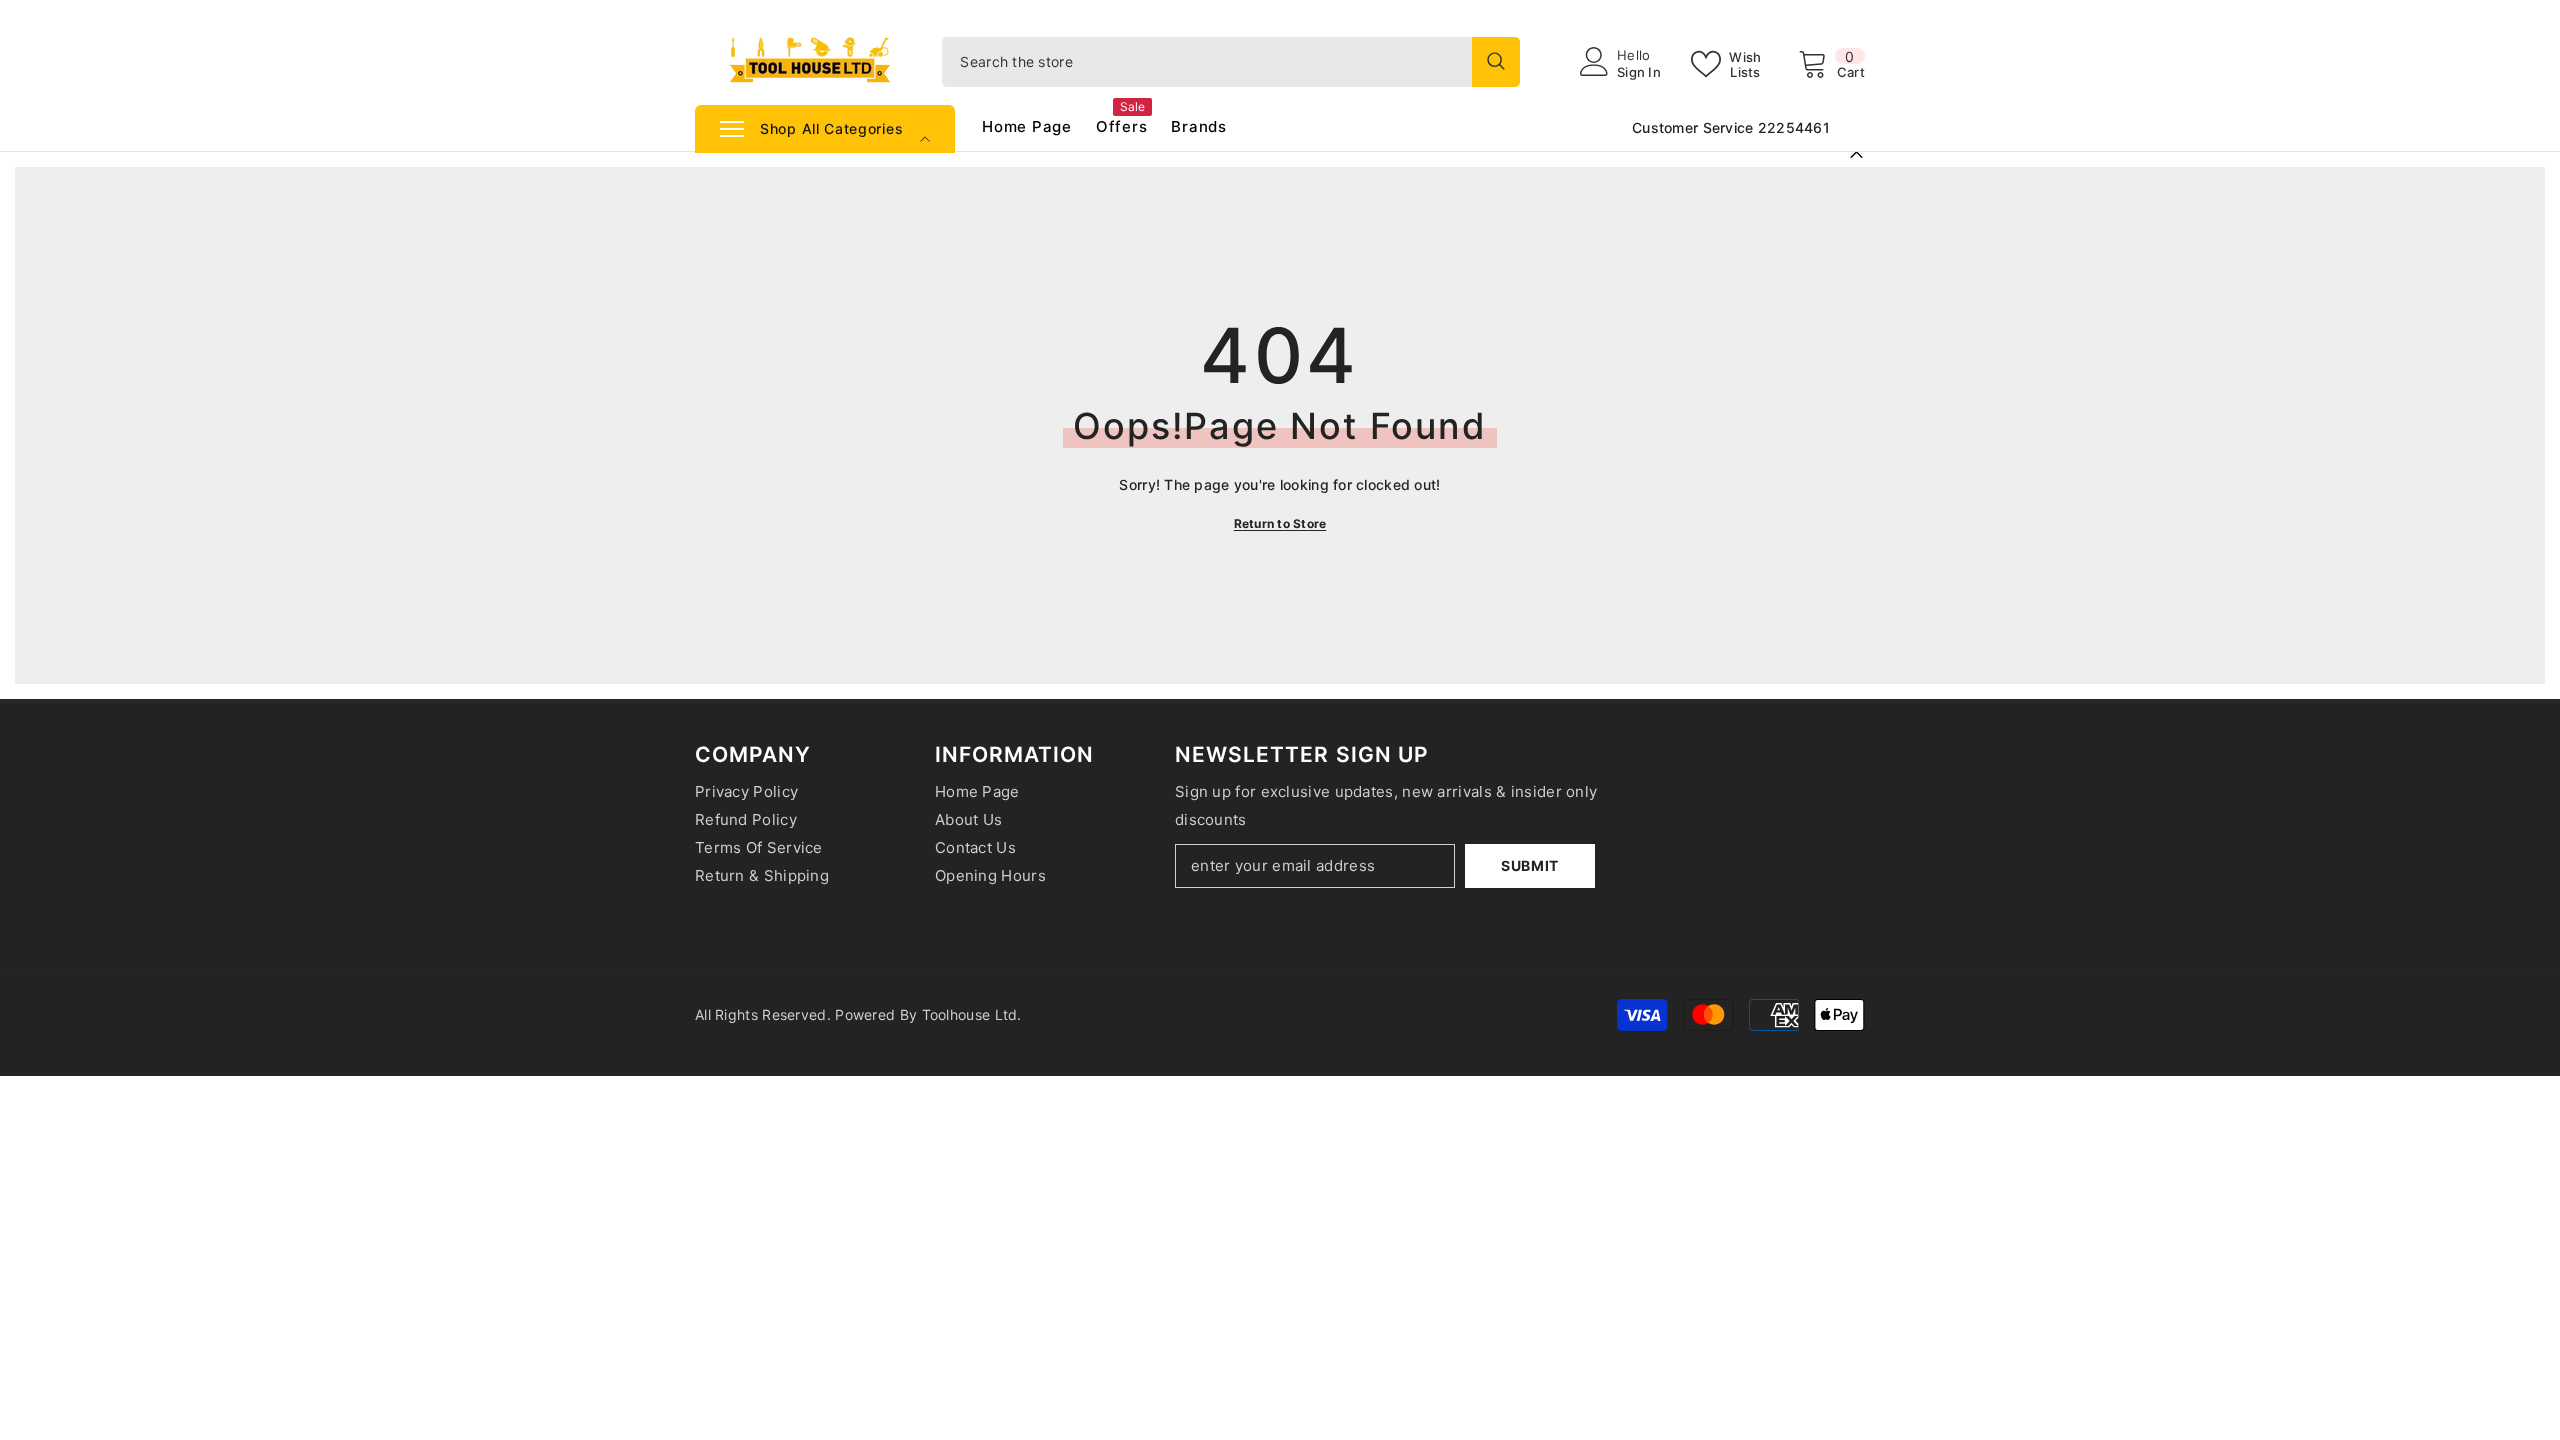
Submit (1530, 865)
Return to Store (1280, 523)
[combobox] (1207, 62)
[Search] (1231, 62)
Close (1856, 152)
